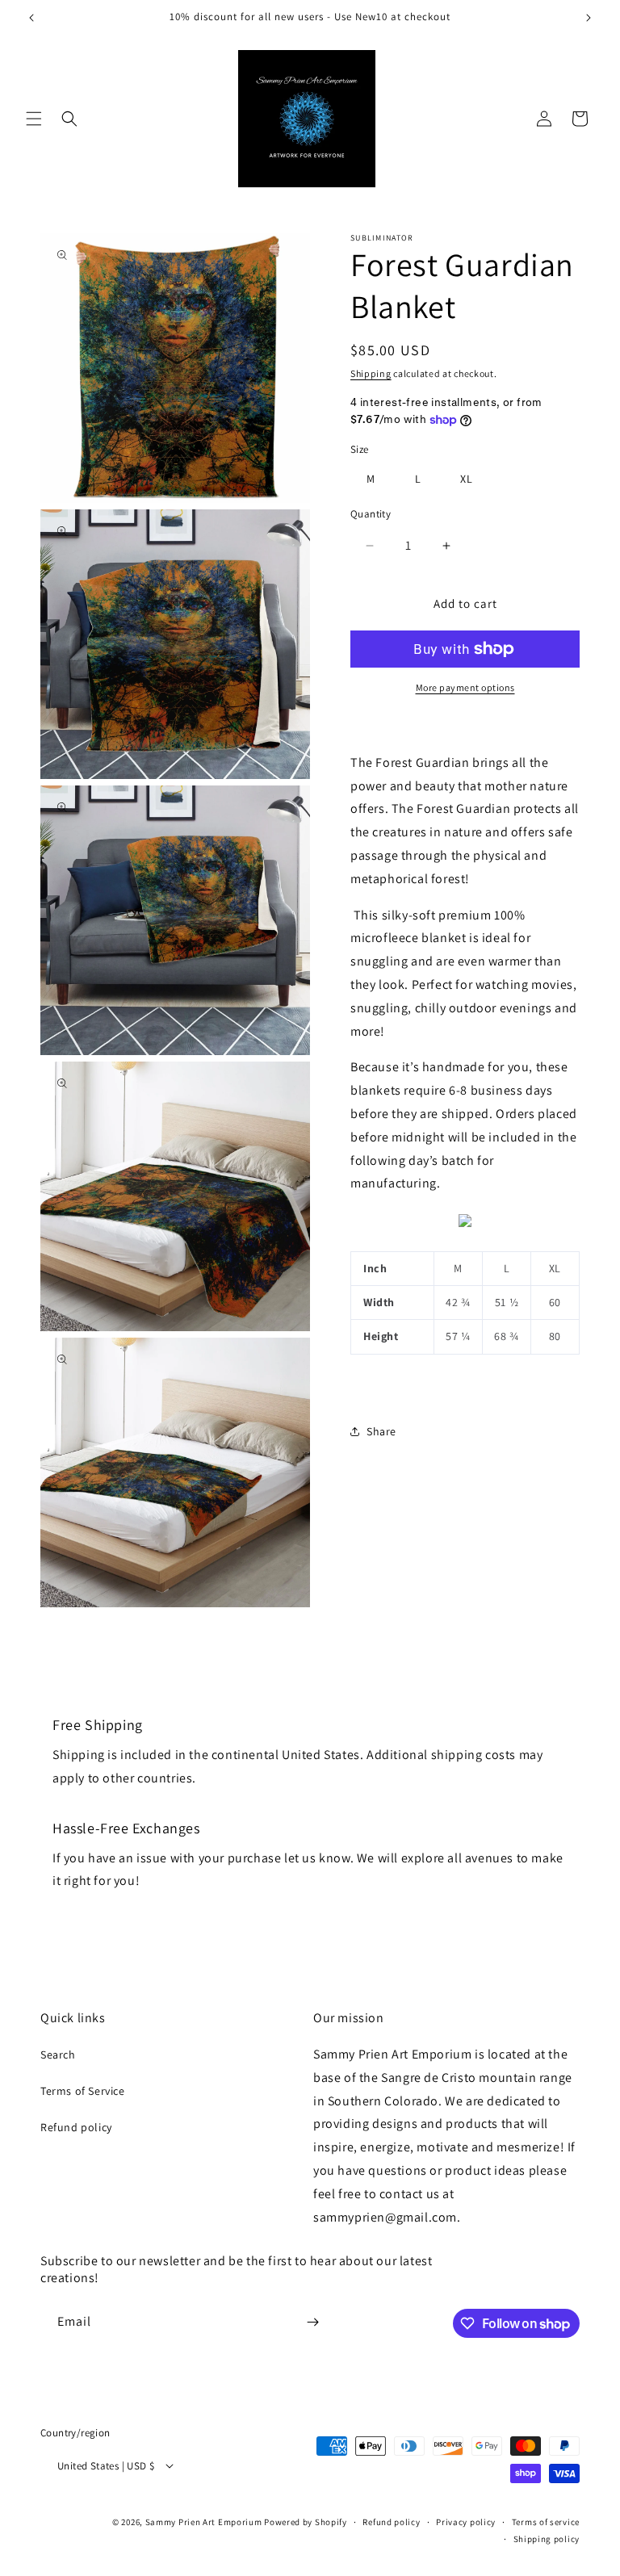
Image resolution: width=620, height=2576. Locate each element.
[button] (34, 119)
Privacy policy (466, 2522)
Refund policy (76, 2127)
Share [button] (381, 1431)
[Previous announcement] (31, 18)
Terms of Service (83, 2091)
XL (467, 479)
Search (58, 2055)
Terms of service (546, 2522)
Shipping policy (547, 2539)
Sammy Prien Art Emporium (204, 2522)
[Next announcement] (589, 18)
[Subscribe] (312, 2322)
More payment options (465, 687)
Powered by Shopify (306, 2522)
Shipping (371, 373)
